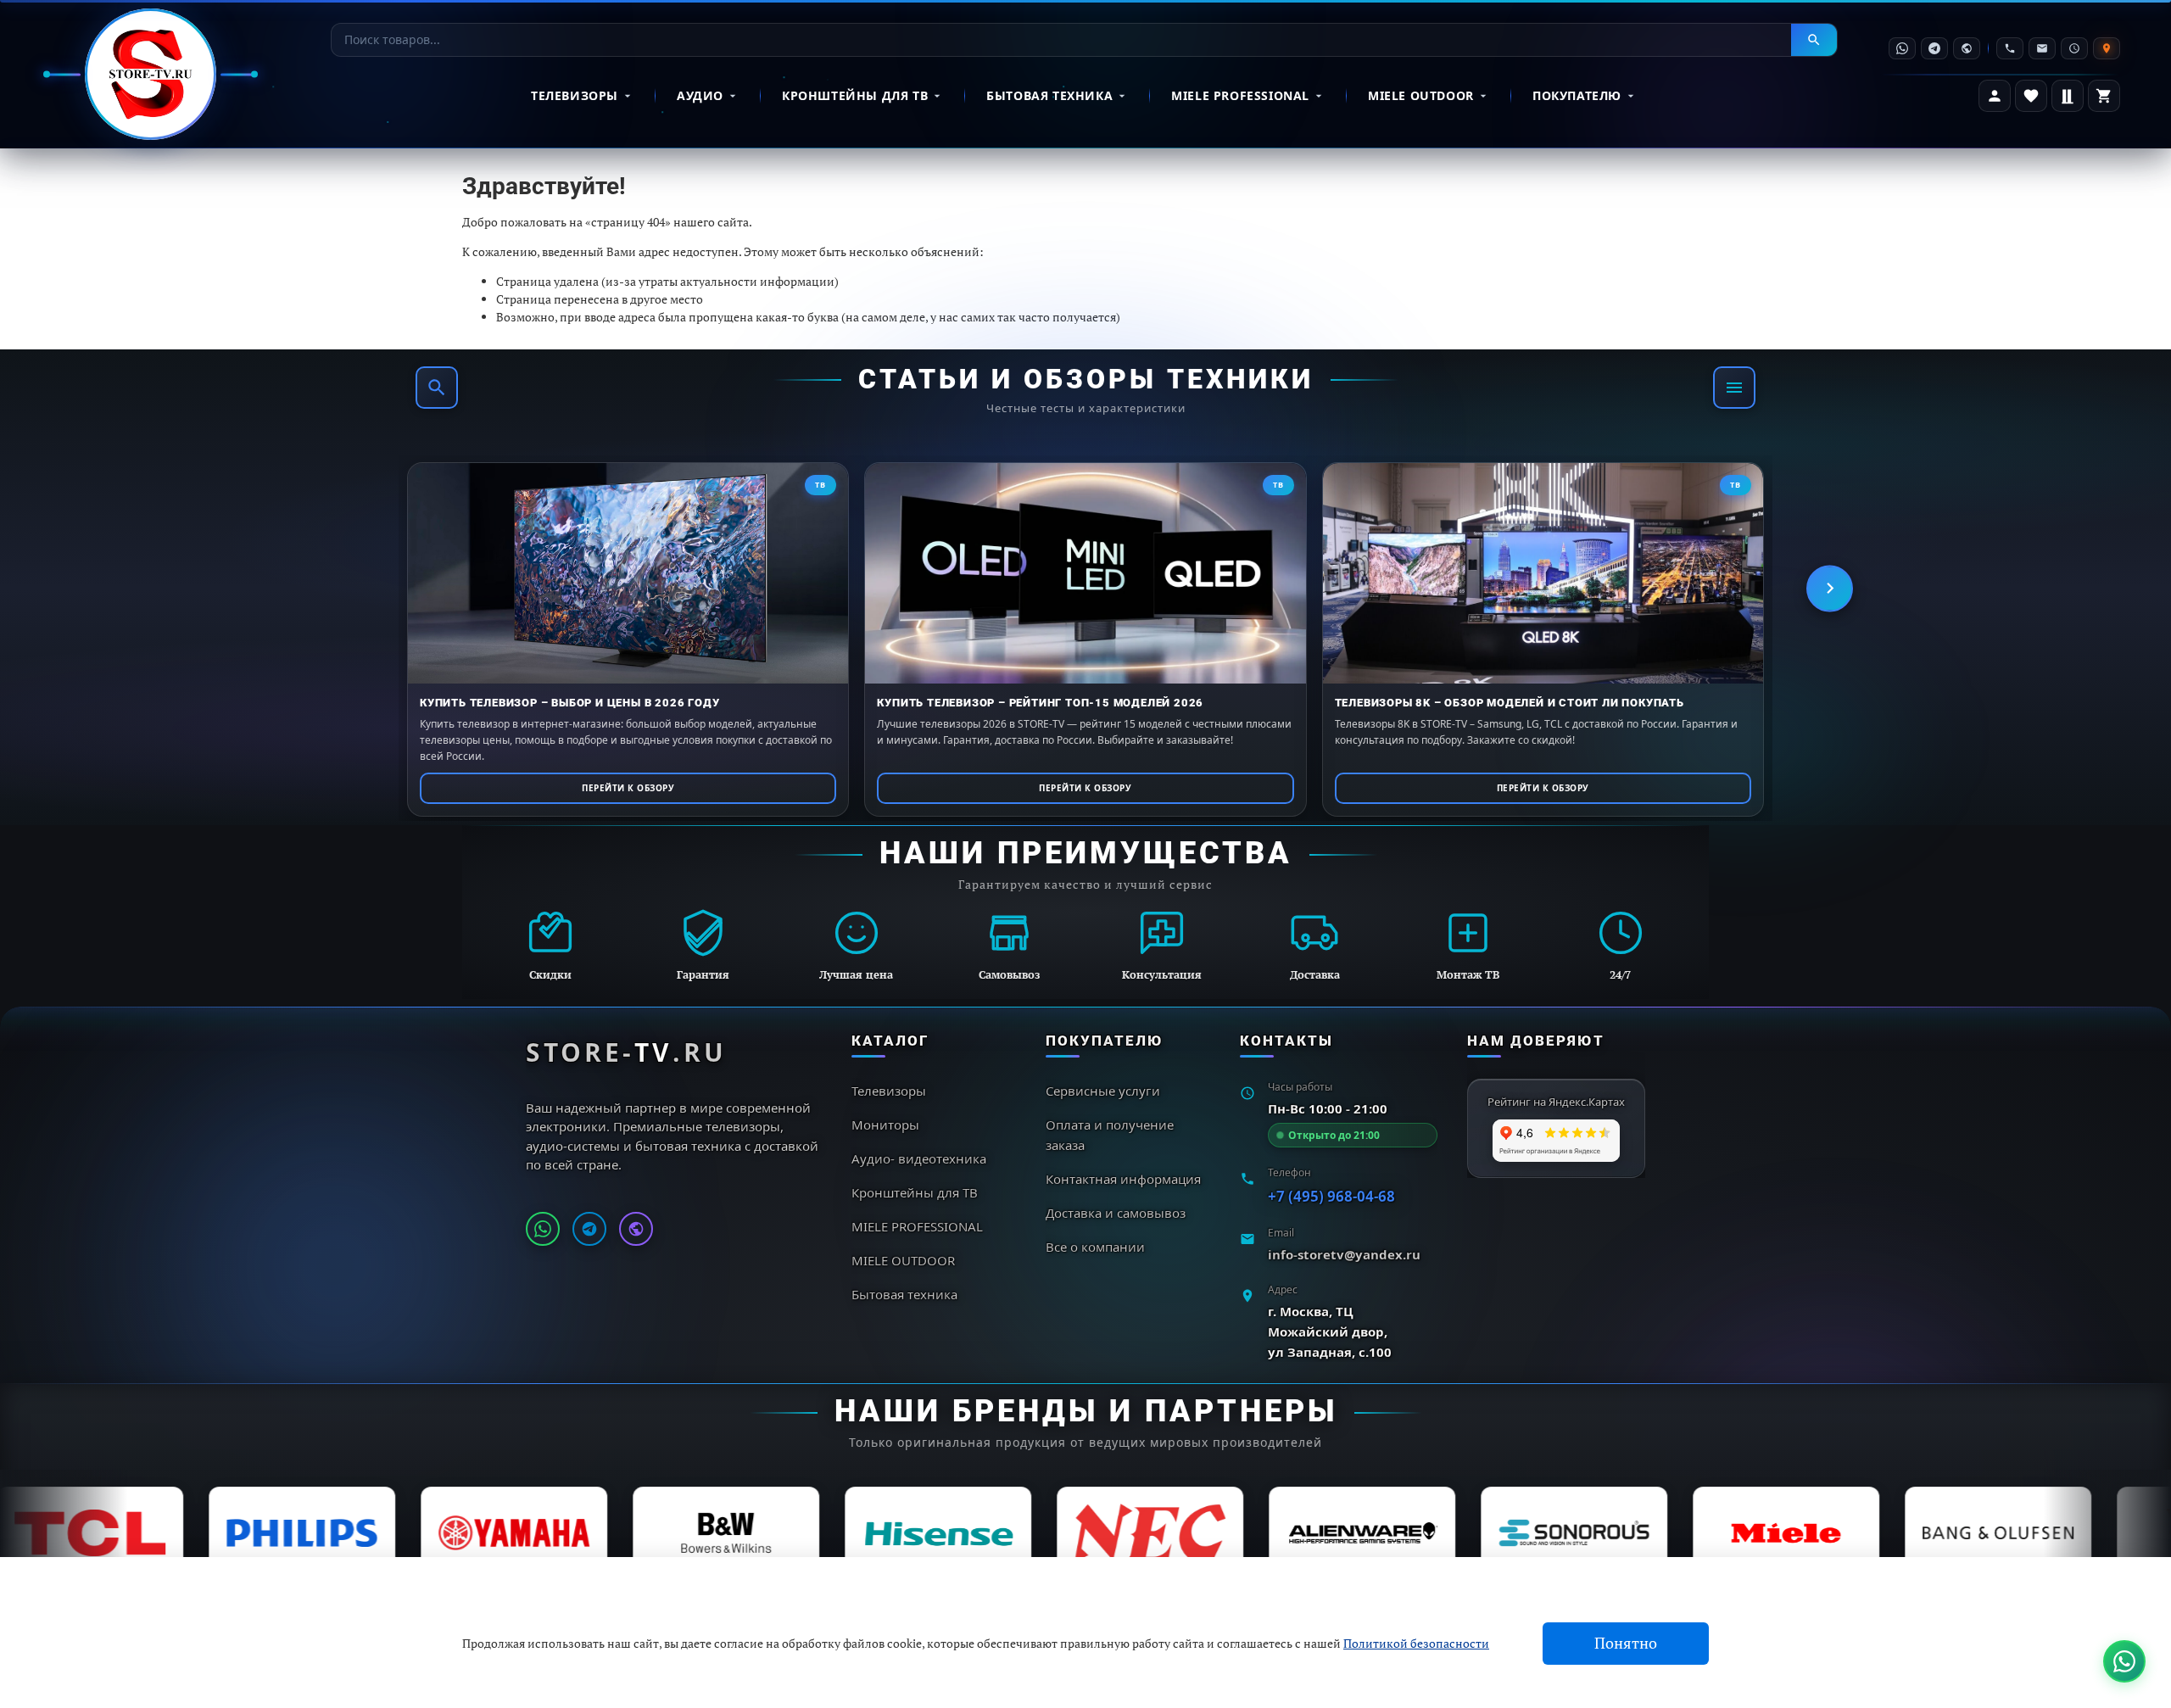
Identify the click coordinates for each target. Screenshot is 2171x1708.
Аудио (700, 95)
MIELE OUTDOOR (1421, 95)
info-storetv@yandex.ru (1344, 1254)
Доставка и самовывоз (1116, 1213)
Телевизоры (575, 95)
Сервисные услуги (1103, 1091)
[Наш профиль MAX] (636, 1229)
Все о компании (1095, 1247)
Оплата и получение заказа (1110, 1135)
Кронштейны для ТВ (855, 95)
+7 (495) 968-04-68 (1331, 1196)
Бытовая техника (1049, 95)
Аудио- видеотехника (919, 1158)
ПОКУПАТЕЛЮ (1577, 95)
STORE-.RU (626, 1052)
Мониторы (885, 1125)
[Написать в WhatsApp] (543, 1229)
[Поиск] (437, 388)
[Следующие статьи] (1830, 588)
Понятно (1626, 1643)
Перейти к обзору (628, 788)
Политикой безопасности (1416, 1643)
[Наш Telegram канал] (589, 1229)
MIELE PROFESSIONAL (1240, 95)
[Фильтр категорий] (1734, 388)
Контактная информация (1123, 1179)
